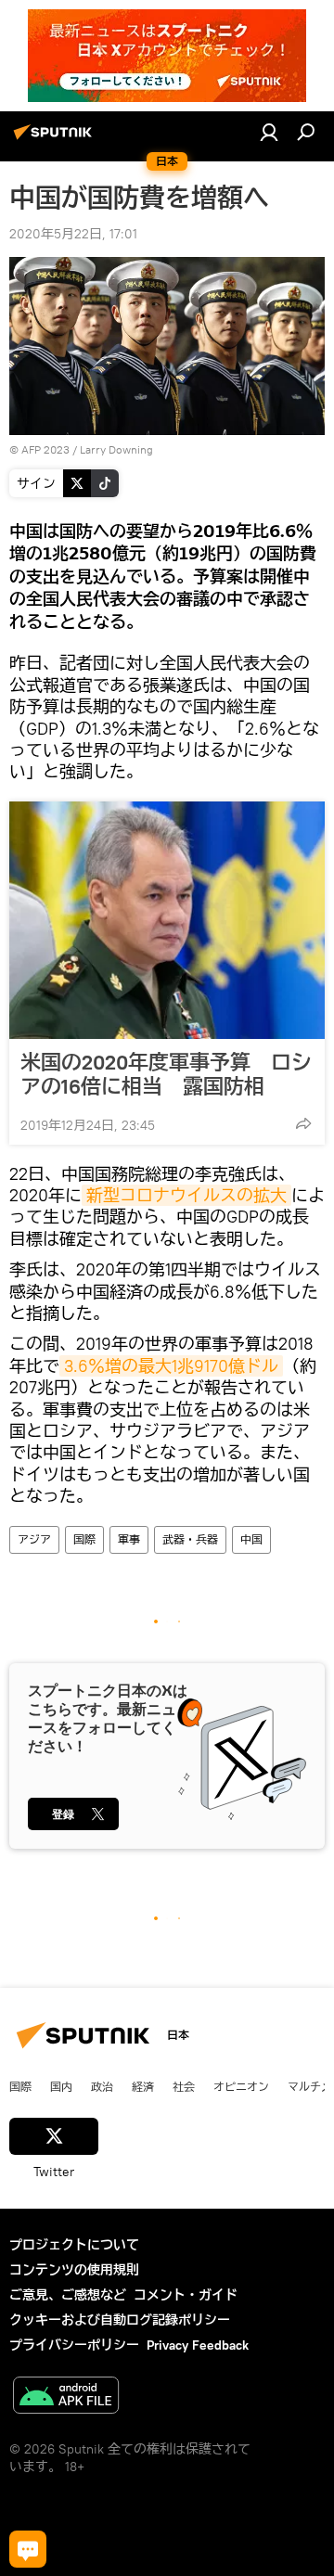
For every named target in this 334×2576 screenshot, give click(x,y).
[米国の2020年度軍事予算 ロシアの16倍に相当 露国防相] (167, 920)
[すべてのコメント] (28, 2549)
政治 (102, 2086)
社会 (184, 2086)
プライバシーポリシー (74, 2345)
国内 (61, 2086)
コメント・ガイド (186, 2295)
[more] (303, 1123)
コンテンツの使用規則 (74, 2270)
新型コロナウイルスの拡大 (186, 1195)
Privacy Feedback (198, 2345)
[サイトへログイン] (269, 132)
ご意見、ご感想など (68, 2295)
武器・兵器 (190, 1539)
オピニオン (241, 2086)
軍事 (129, 1539)
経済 (143, 2086)
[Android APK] (66, 2397)
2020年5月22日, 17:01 (73, 234)
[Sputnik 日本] (56, 139)
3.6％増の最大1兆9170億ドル (171, 1366)
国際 (84, 1539)
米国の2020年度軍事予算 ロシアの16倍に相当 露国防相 (166, 1074)
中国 (251, 1539)
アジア (34, 1539)
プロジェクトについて (74, 2245)
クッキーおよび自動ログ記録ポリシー (120, 2320)
